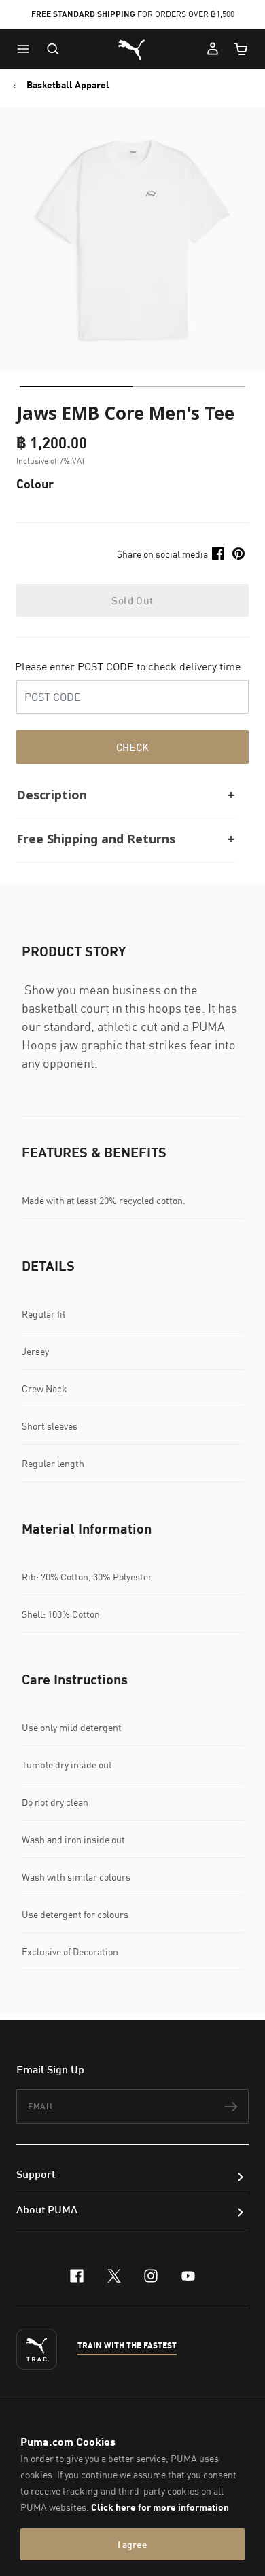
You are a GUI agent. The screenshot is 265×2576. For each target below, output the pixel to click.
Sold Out (132, 600)
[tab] (76, 386)
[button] (26, 49)
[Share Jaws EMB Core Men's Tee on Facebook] (218, 554)
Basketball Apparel (68, 85)
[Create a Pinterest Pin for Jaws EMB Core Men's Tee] (238, 554)
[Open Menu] (26, 49)
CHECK (133, 747)
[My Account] (213, 49)
